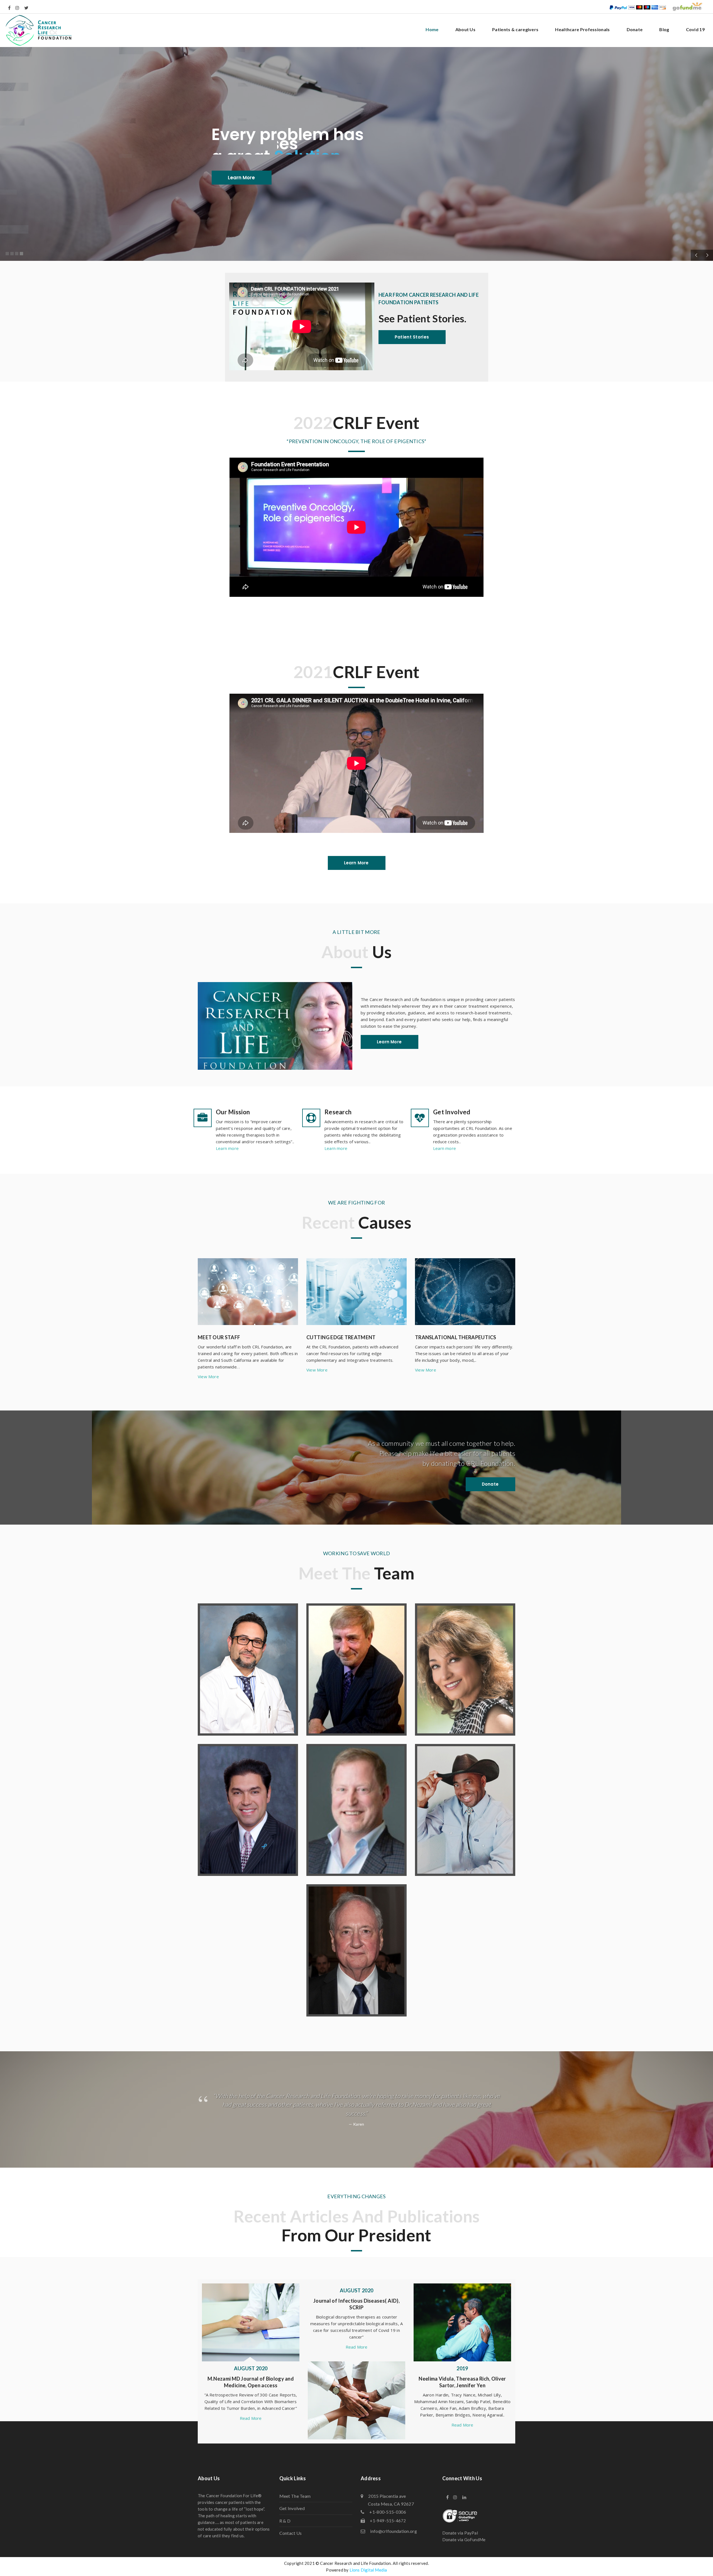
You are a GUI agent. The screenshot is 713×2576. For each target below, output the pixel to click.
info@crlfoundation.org (394, 2540)
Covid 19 (695, 29)
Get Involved (292, 2517)
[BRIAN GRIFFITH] (356, 1810)
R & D (285, 2529)
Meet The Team (295, 2505)
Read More (357, 2356)
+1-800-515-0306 (388, 2520)
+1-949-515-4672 (388, 2530)
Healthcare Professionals (582, 29)
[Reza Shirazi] (248, 1810)
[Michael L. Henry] (465, 1810)
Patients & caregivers (515, 29)
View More (208, 1377)
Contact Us (291, 2542)
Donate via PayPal (460, 2541)
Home (432, 29)
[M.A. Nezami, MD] (248, 1670)
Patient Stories (412, 337)
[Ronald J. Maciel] (356, 1670)
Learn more (227, 1148)
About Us (465, 29)
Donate (635, 29)
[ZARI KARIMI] (465, 1670)
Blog (664, 29)
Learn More (241, 178)
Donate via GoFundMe (464, 2548)
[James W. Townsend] (356, 1950)
